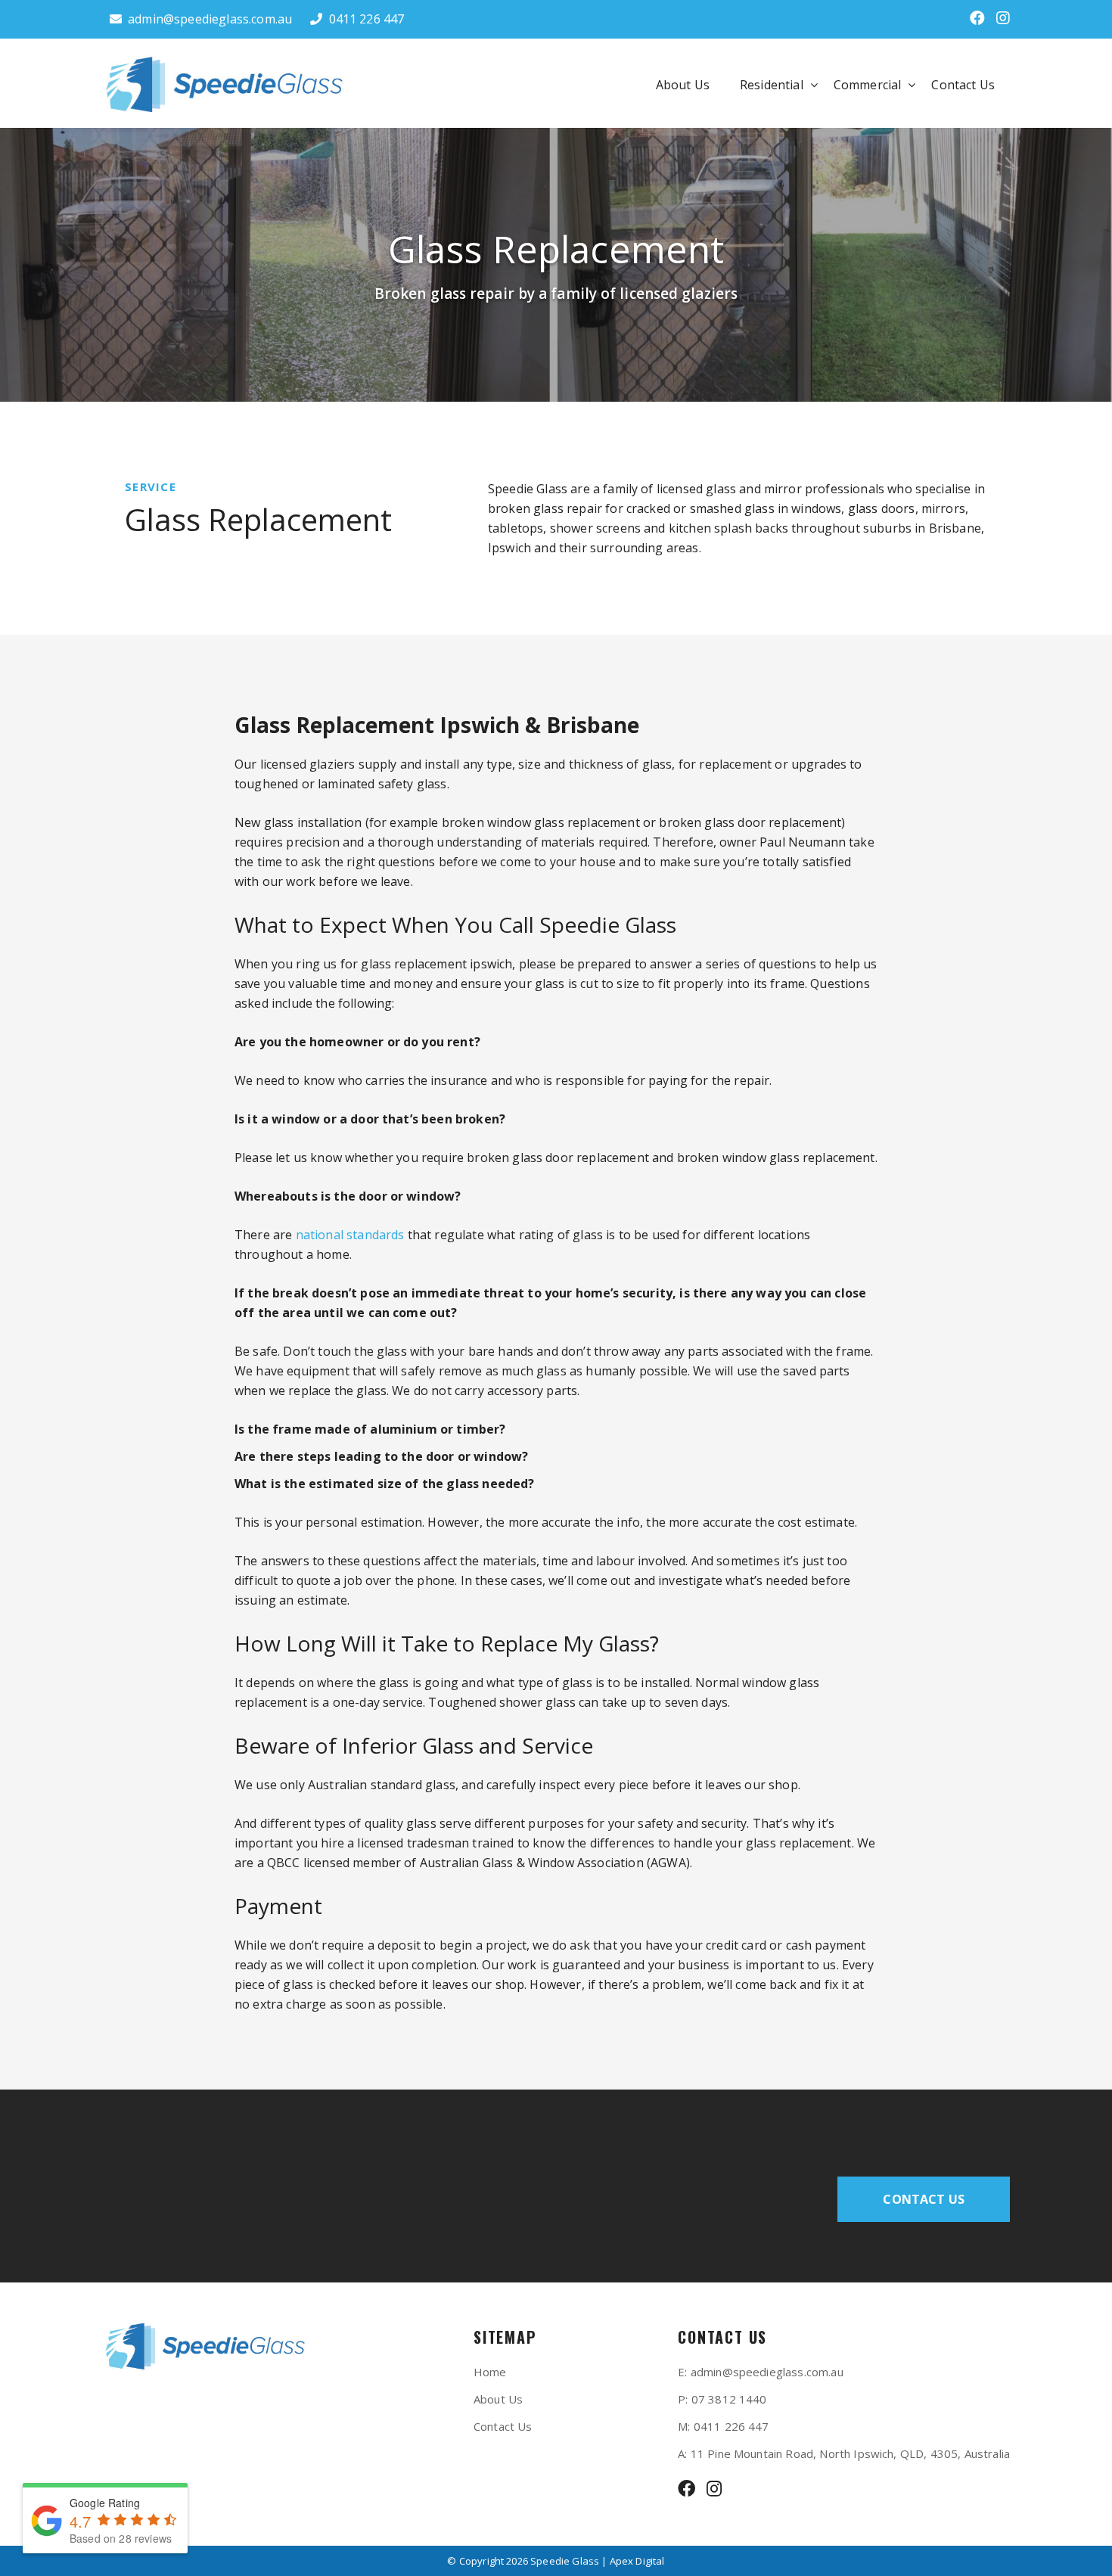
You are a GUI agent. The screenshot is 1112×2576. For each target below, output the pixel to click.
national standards (350, 1235)
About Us (683, 85)
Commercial (868, 85)
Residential (772, 85)
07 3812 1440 (729, 2399)
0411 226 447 (367, 19)
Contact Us (963, 85)
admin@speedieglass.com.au (210, 19)
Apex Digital (637, 2561)
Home (490, 2372)
